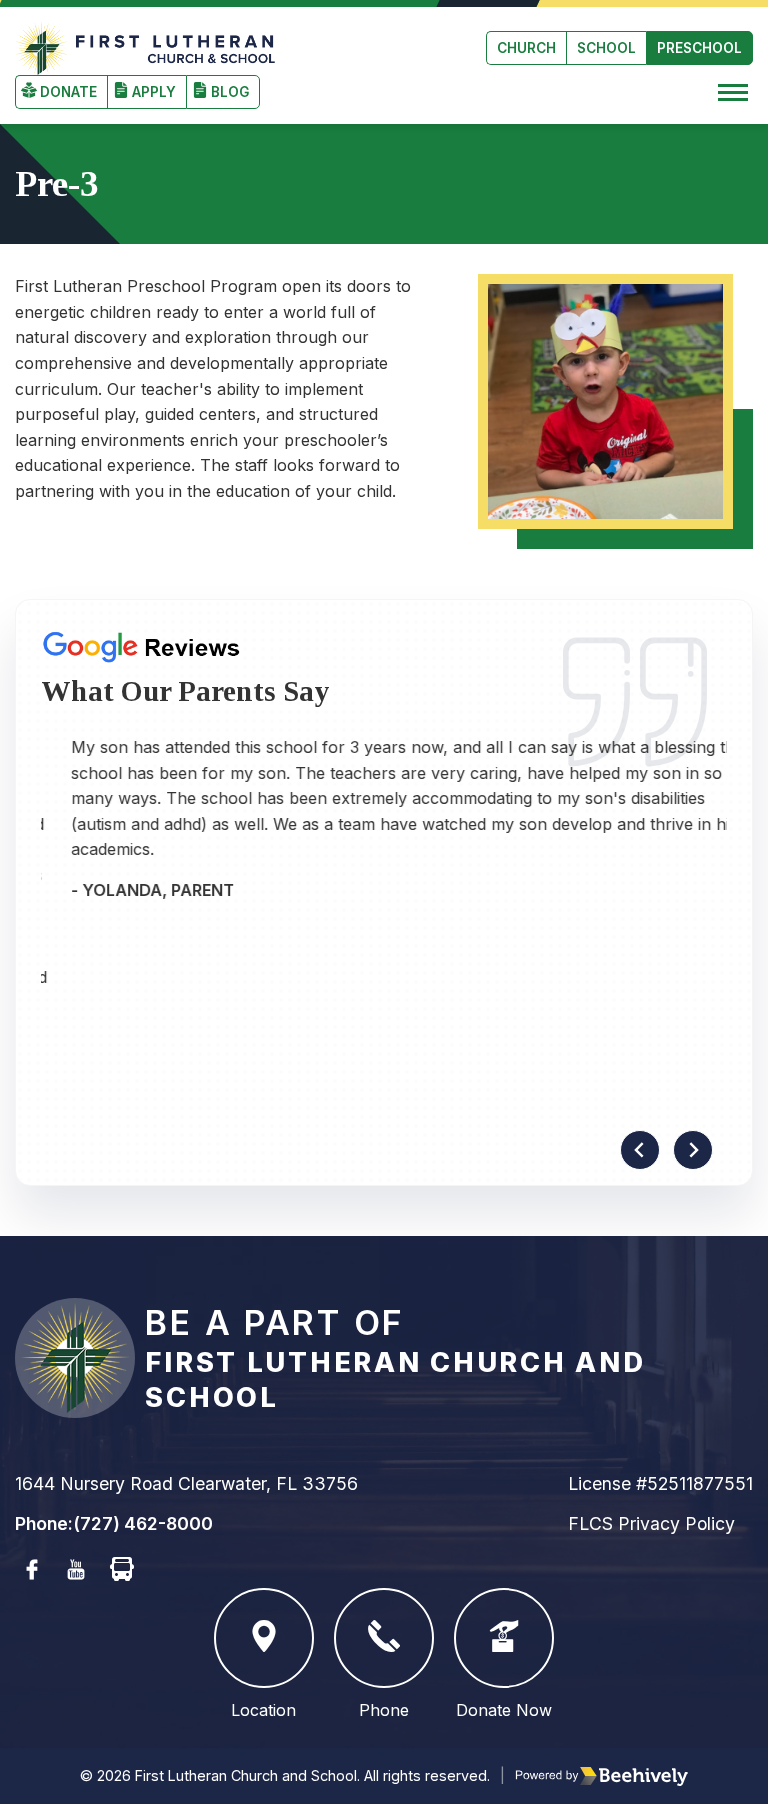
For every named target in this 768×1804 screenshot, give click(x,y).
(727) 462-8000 (143, 1523)
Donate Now (504, 1710)
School (606, 48)
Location (263, 1710)
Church (526, 48)
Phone (384, 1710)
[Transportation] (122, 1570)
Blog (230, 92)
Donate (68, 92)
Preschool (699, 48)
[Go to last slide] (640, 1150)
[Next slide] (693, 1150)
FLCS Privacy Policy (651, 1523)
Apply (154, 92)
